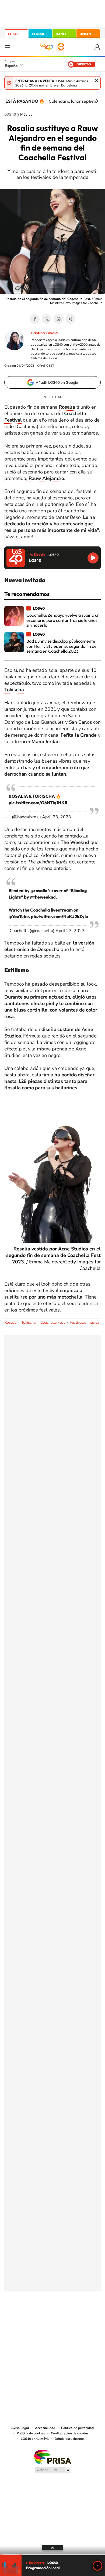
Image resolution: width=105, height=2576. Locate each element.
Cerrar (96, 81)
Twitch (74, 2318)
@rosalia (39, 890)
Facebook (35, 319)
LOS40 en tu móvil (35, 2439)
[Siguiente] (97, 101)
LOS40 (13, 34)
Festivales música (84, 1322)
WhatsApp (58, 319)
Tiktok (31, 2318)
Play (97, 2566)
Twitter (47, 319)
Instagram (20, 2318)
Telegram (70, 319)
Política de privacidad (77, 2428)
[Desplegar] (52, 2548)
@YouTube (19, 916)
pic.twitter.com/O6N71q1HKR (38, 803)
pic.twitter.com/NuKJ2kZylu (59, 916)
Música (26, 115)
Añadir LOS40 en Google (57, 382)
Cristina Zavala (44, 333)
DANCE (61, 34)
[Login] (98, 47)
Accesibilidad (45, 2428)
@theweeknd (43, 897)
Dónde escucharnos (70, 2439)
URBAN (85, 34)
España (11, 66)
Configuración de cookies (70, 2433)
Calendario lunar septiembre (76, 101)
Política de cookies (31, 2433)
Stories (85, 2318)
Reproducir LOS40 (93, 558)
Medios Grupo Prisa (53, 2470)
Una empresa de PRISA (52, 2457)
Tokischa (28, 1322)
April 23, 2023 (57, 817)
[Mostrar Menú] (8, 47)
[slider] (52, 2555)
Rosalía (10, 1322)
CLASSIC (38, 34)
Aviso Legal (20, 2428)
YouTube (42, 2318)
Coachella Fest (53, 1322)
